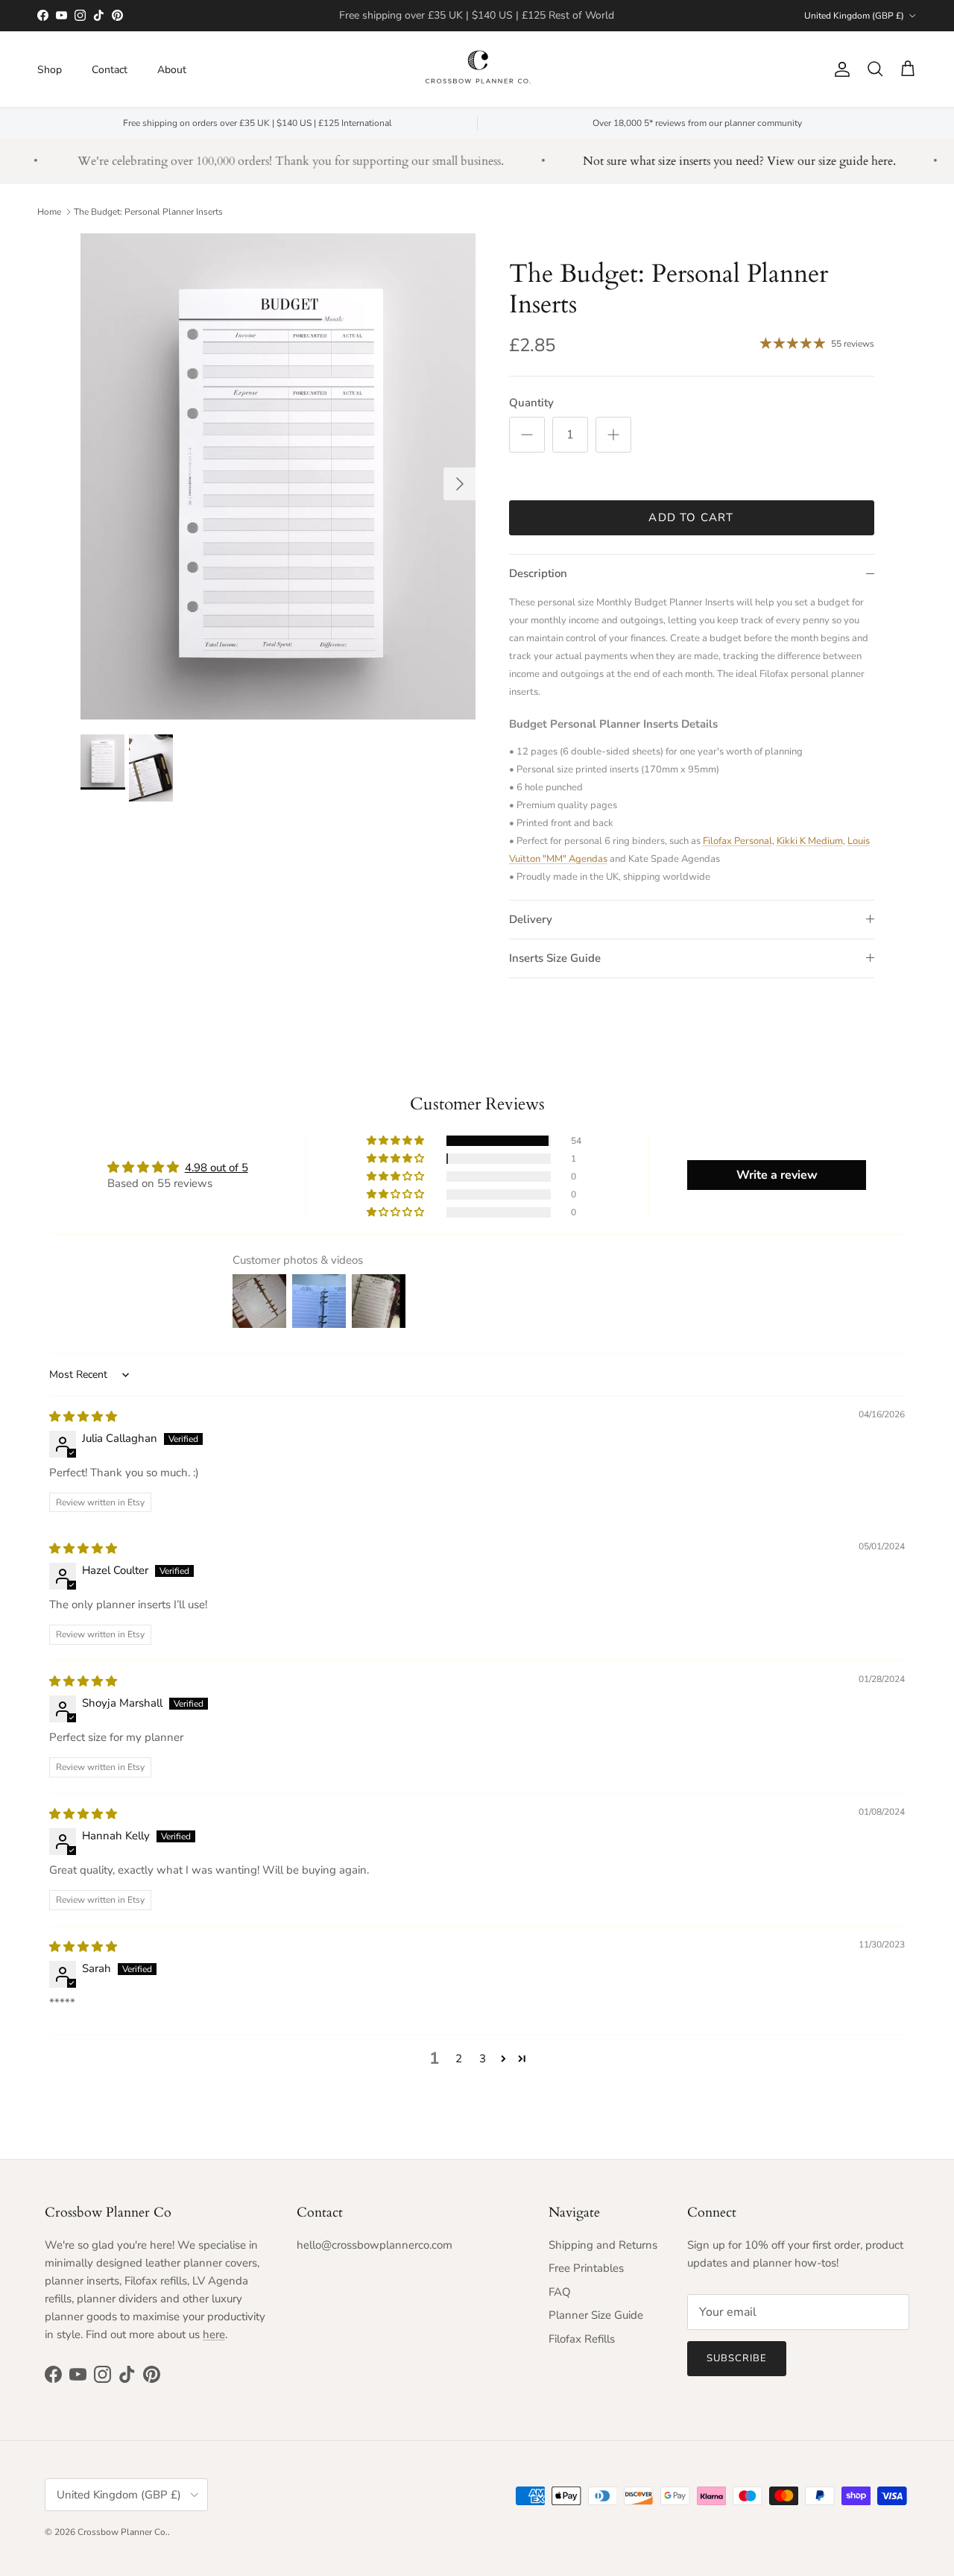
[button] (397, 1141)
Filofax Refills (582, 2339)
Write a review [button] (777, 1175)
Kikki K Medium (810, 841)
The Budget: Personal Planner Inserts (148, 212)
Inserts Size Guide (555, 958)
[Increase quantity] (613, 435)
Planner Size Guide (596, 2315)
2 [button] (459, 2059)
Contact (110, 69)
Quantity (531, 403)
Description (538, 573)
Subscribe (737, 2358)
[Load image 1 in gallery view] (278, 476)
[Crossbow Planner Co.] (477, 69)
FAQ (560, 2292)
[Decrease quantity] (527, 435)
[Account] (839, 69)
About (172, 69)
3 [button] (483, 2059)
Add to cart (691, 517)
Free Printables (586, 2268)
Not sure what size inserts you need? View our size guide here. (714, 161)
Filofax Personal (737, 841)
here (214, 2334)
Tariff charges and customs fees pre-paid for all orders (477, 16)
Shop (50, 69)
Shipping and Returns (603, 2245)
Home (49, 212)
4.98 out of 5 (217, 1168)
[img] (83, 1417)
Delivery (531, 919)
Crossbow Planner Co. (123, 2532)
